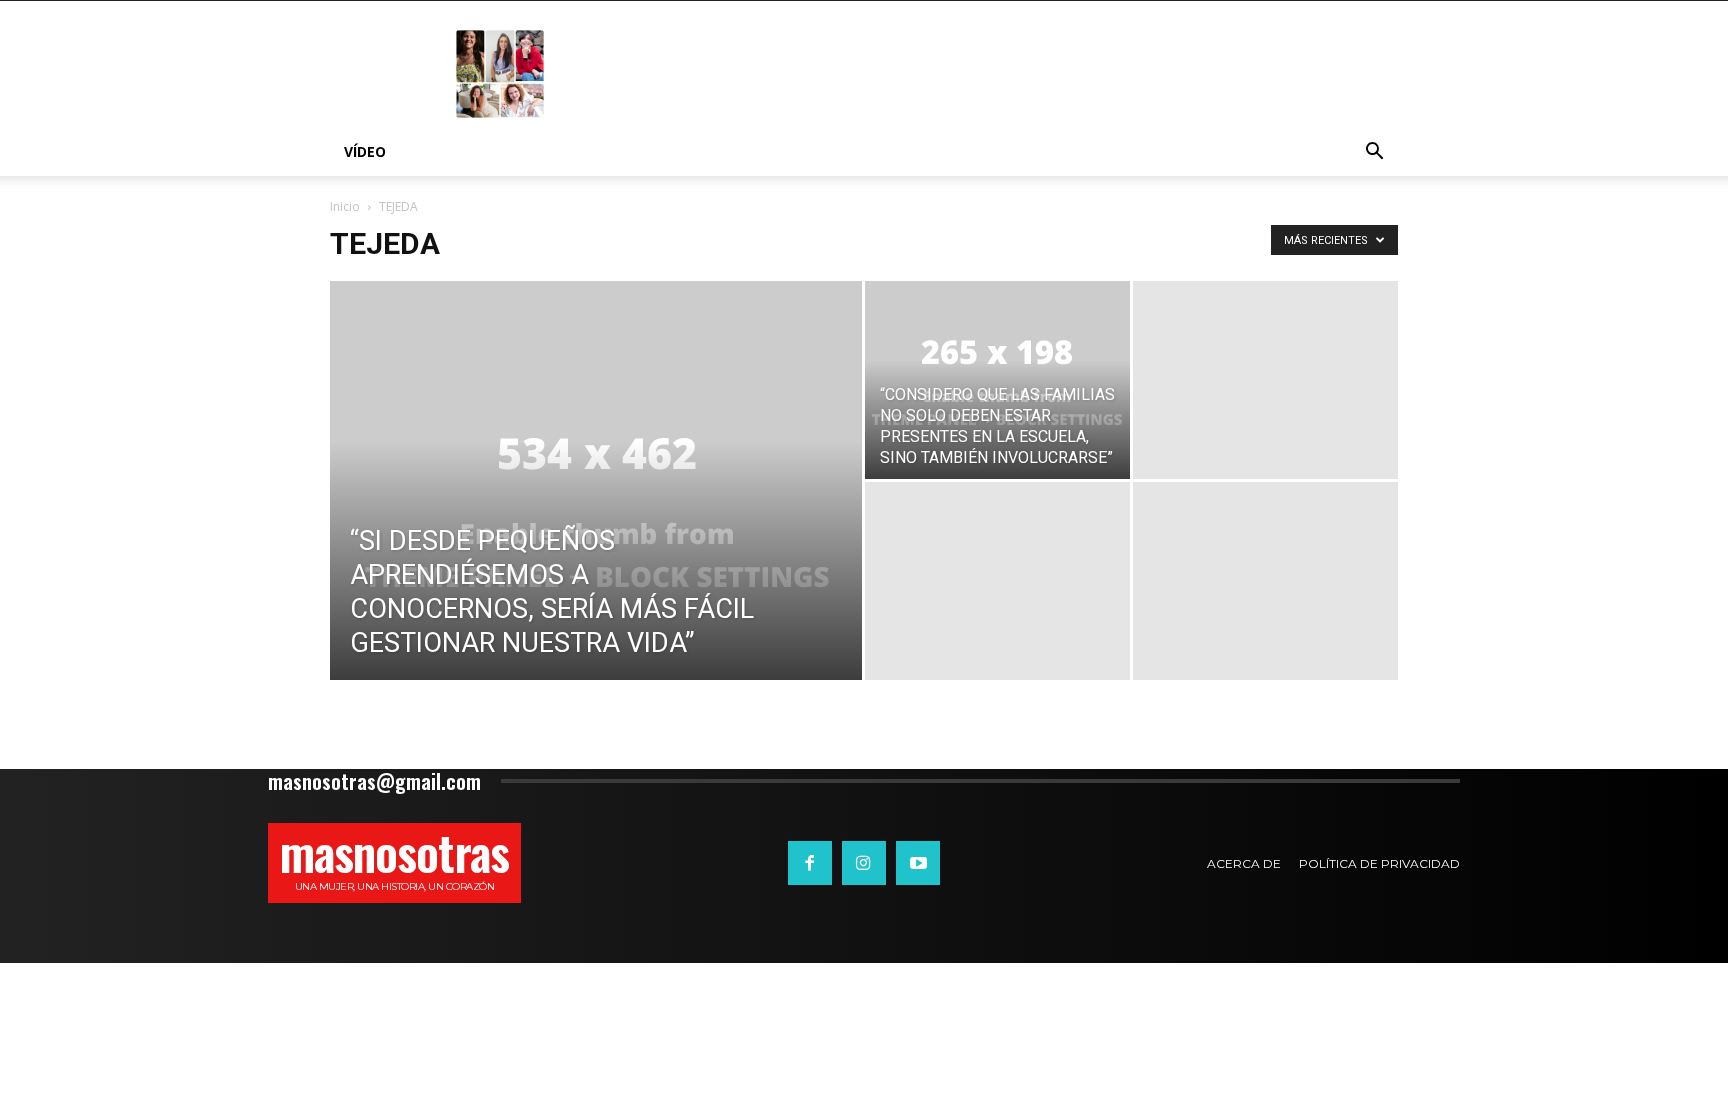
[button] (1374, 153)
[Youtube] (918, 863)
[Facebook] (810, 863)
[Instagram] (864, 863)
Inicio (345, 206)
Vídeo (365, 151)
